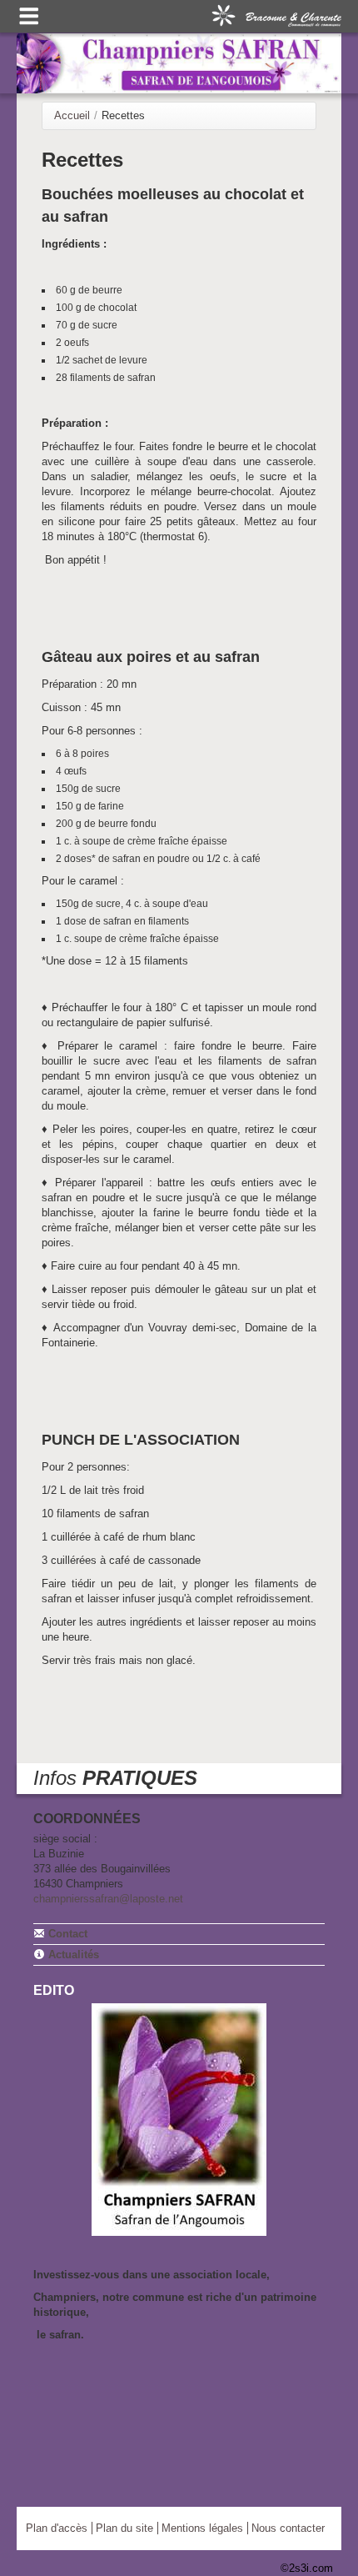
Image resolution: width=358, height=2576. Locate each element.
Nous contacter (288, 2528)
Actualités (72, 1955)
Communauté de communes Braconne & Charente (276, 14)
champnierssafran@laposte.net (108, 1899)
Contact (66, 1934)
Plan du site (124, 2528)
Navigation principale (29, 16)
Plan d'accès (57, 2528)
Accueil (72, 115)
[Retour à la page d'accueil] (179, 63)
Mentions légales (202, 2528)
